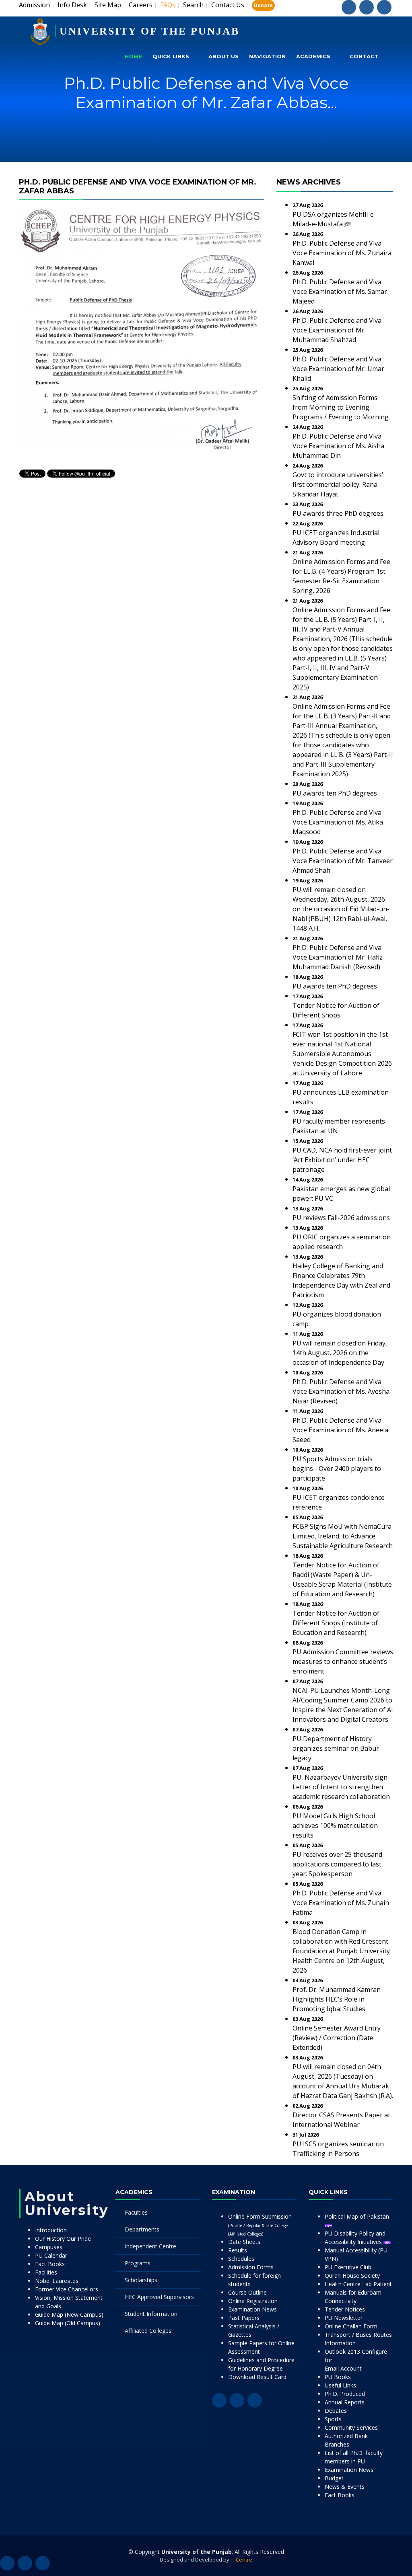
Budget (334, 2478)
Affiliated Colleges (148, 2331)
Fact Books (50, 2264)
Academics (313, 56)
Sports (333, 2419)
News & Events (345, 2487)
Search (193, 5)
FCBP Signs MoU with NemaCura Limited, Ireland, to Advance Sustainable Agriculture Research (343, 1536)
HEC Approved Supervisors (159, 2297)
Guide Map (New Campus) (69, 2315)
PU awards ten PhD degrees (335, 793)
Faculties (136, 2212)
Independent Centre (150, 2246)
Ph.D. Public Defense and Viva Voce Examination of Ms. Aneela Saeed (340, 1430)
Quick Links (171, 56)
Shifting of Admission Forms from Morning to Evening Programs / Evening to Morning (341, 407)
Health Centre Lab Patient (358, 2284)
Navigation (267, 56)
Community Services (351, 2427)
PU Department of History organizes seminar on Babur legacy (336, 1748)
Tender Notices (345, 2309)
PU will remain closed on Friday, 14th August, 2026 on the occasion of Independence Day (340, 1353)
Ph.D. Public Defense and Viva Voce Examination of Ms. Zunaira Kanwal (342, 253)
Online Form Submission (260, 2225)
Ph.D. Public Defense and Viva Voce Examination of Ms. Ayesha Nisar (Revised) (341, 1391)
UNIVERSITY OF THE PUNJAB (149, 31)
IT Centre (241, 2560)
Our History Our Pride (63, 2239)
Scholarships (141, 2280)
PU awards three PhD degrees (338, 513)
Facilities (46, 2272)
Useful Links (340, 2385)
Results (238, 2250)
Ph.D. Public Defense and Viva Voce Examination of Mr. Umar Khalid (338, 369)
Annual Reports (345, 2402)
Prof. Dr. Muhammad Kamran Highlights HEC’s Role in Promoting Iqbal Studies (337, 1999)
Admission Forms (251, 2267)
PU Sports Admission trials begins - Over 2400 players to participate (337, 1468)
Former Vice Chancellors (67, 2289)
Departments (142, 2229)
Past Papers (244, 2318)
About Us (224, 56)
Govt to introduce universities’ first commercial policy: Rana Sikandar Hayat (338, 484)
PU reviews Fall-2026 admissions (341, 1218)
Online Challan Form (351, 2326)
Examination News (252, 2309)
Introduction (51, 2230)
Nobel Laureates (57, 2281)
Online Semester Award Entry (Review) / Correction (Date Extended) (337, 2038)
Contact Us (228, 5)
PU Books (338, 2377)
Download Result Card (257, 2377)
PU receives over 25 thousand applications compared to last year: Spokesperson (337, 1864)
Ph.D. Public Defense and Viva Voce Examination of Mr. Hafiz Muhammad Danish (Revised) (338, 957)
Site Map (108, 5)
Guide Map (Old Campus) (68, 2323)
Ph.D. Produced (345, 2394)
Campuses (49, 2247)
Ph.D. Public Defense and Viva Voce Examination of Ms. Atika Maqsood (338, 822)
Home (133, 56)
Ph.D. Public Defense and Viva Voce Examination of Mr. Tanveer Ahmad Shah (343, 861)
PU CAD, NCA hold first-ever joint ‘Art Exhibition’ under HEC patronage (342, 1160)
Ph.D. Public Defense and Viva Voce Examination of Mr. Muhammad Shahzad (337, 330)
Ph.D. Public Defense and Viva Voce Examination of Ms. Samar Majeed (340, 291)
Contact (364, 56)
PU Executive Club (348, 2267)
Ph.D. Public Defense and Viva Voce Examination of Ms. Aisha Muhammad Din (338, 446)
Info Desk (72, 5)
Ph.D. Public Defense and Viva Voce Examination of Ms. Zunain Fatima (341, 1903)
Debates (336, 2411)
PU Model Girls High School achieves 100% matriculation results (335, 1825)
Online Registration (253, 2301)
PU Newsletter (344, 2318)
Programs (138, 2263)
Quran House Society (352, 2276)
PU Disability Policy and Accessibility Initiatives (355, 2238)
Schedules (241, 2259)
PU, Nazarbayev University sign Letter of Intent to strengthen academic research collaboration (341, 1787)
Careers (141, 5)
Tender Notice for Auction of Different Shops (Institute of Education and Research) (336, 1623)
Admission (34, 5)
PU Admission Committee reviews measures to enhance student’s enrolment (343, 1661)
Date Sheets (244, 2242)
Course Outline (247, 2292)
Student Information (151, 2314)
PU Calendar (51, 2255)
